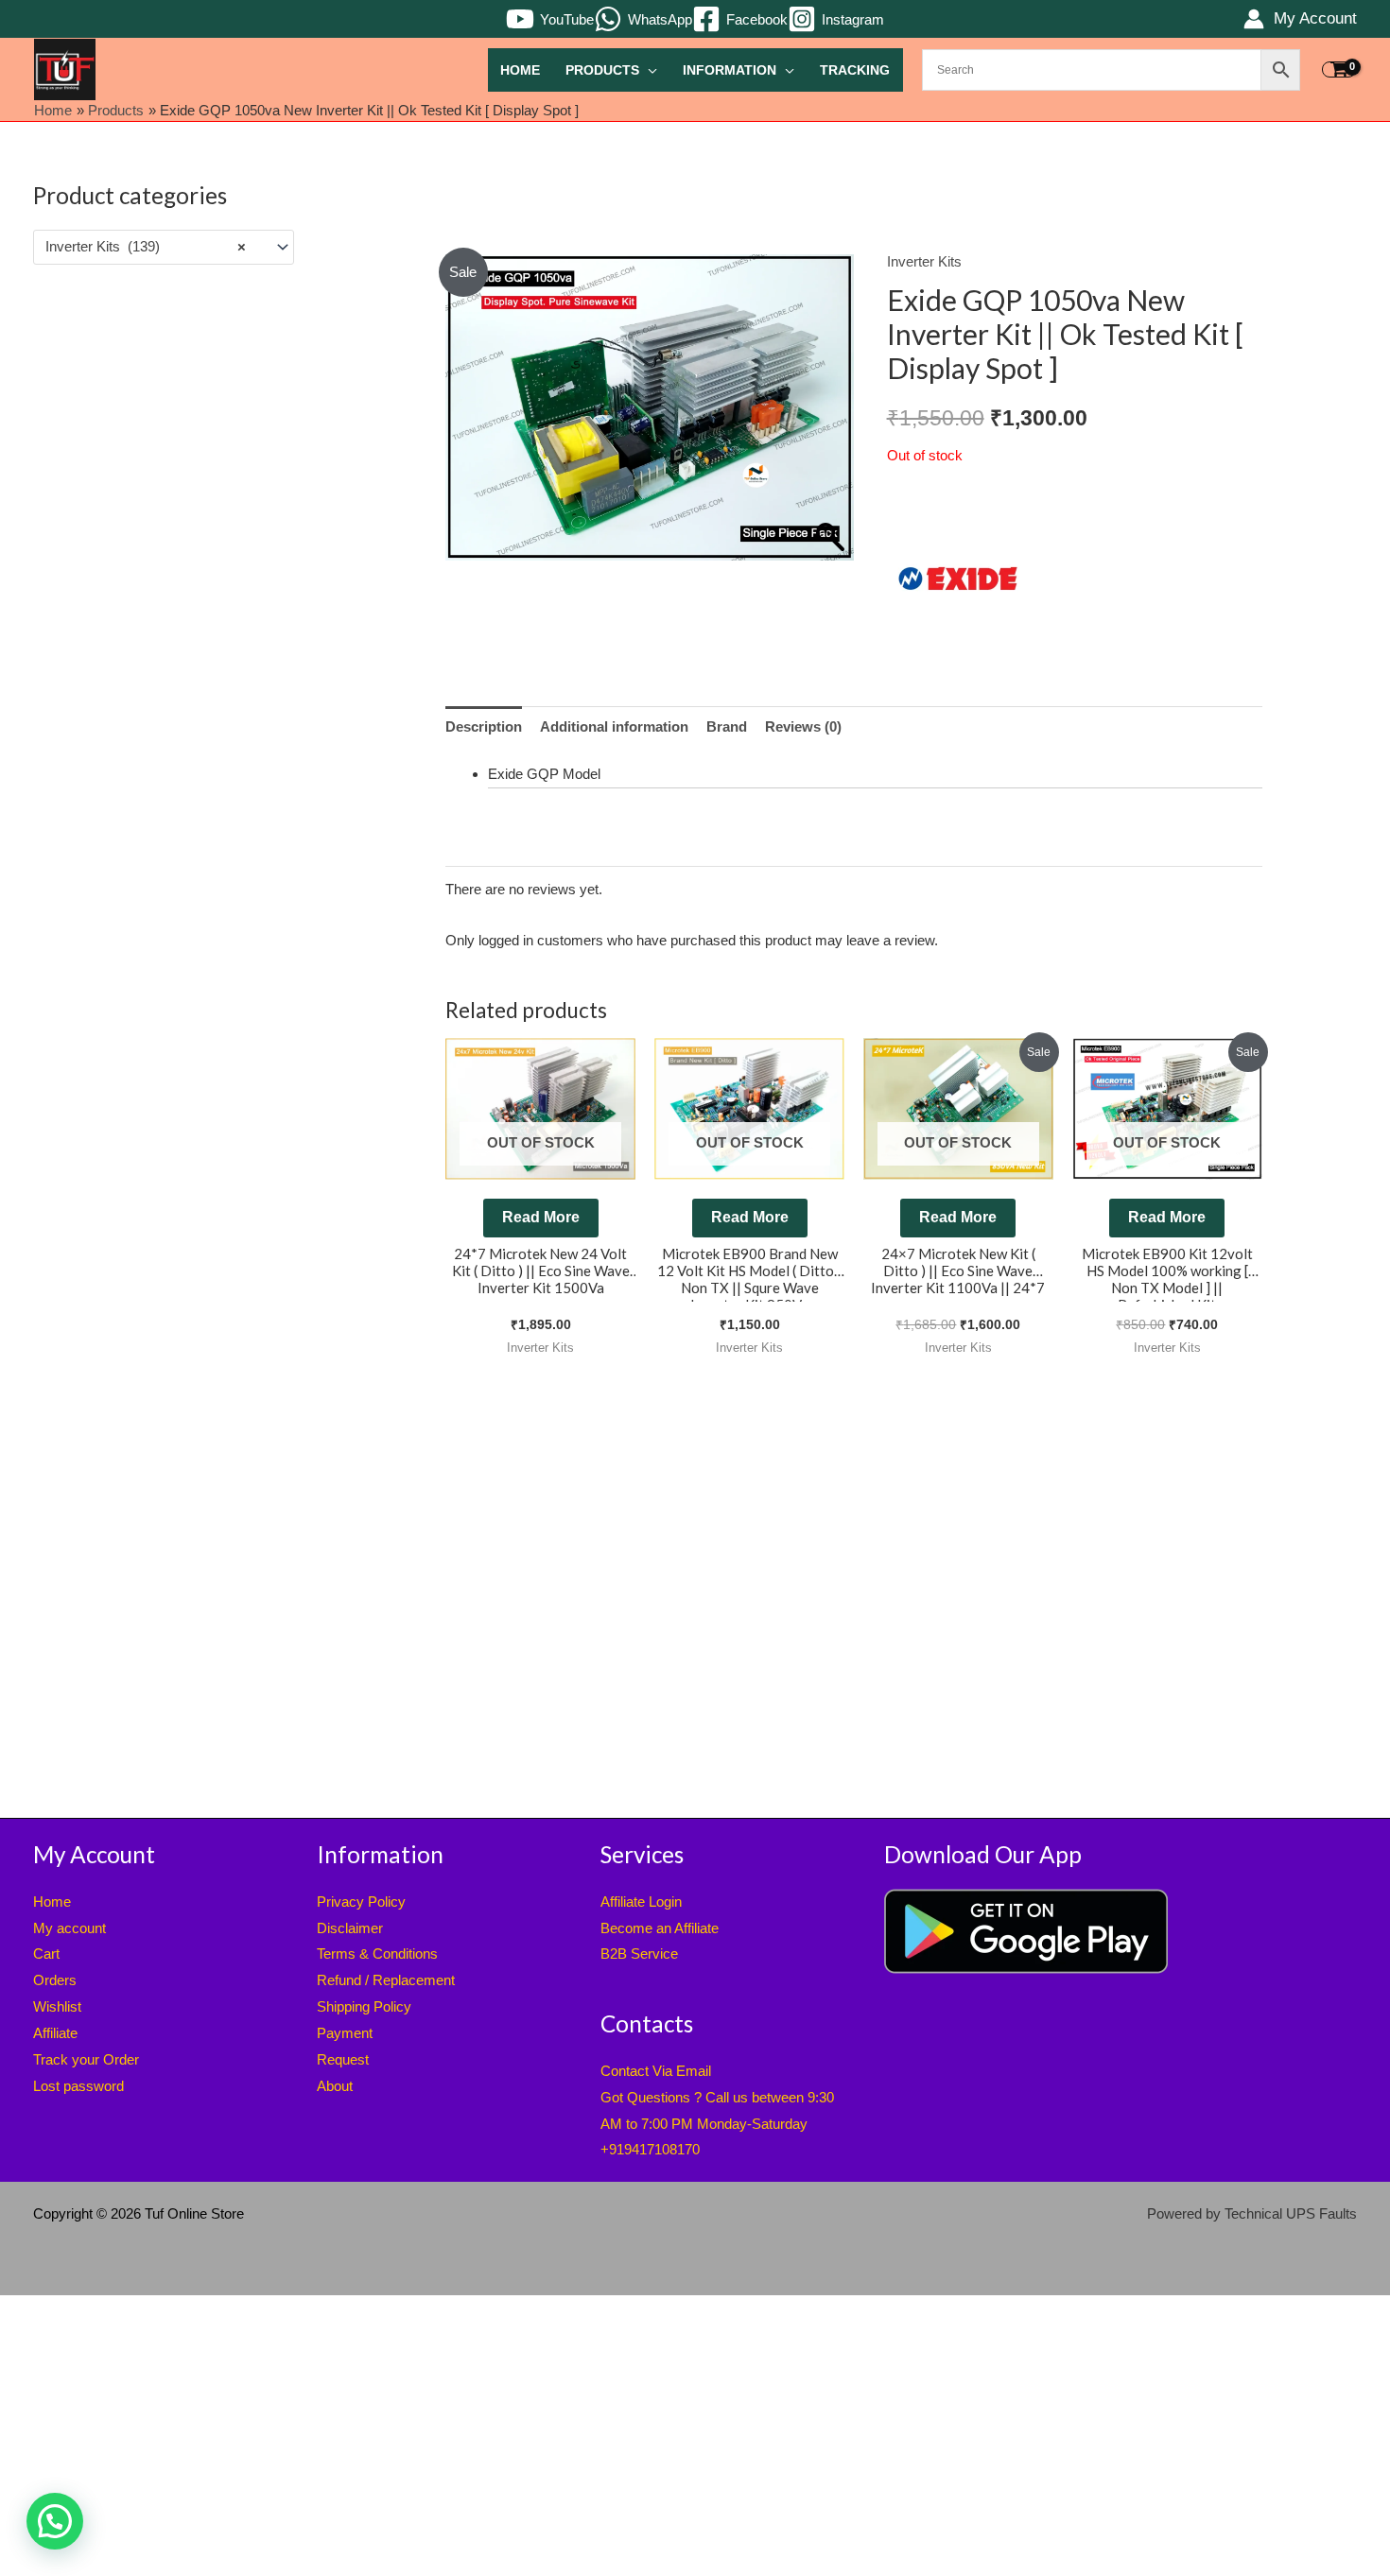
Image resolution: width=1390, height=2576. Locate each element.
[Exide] (958, 579)
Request (343, 2059)
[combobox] (164, 247)
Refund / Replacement (386, 1980)
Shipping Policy (364, 2006)
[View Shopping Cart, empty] (1339, 70)
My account (69, 1928)
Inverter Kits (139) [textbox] (146, 246)
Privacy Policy (361, 1902)
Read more (541, 1217)
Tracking (855, 70)
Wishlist (57, 2006)
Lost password (78, 2086)
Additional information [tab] (614, 726)
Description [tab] (484, 726)
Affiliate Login (641, 1902)
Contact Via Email (656, 2071)
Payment (345, 2033)
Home (520, 70)
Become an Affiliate (660, 1928)
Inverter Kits (924, 261)
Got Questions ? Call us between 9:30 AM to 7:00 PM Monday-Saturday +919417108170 (717, 2124)
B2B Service (639, 1954)
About (335, 2086)
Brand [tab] (727, 726)
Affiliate (55, 2033)
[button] (55, 2521)
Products (602, 70)
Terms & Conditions (377, 1954)
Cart (46, 1954)
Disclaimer (350, 1928)
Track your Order (86, 2059)
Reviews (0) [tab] (803, 726)
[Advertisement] (164, 584)
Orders (55, 1980)
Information (730, 70)
